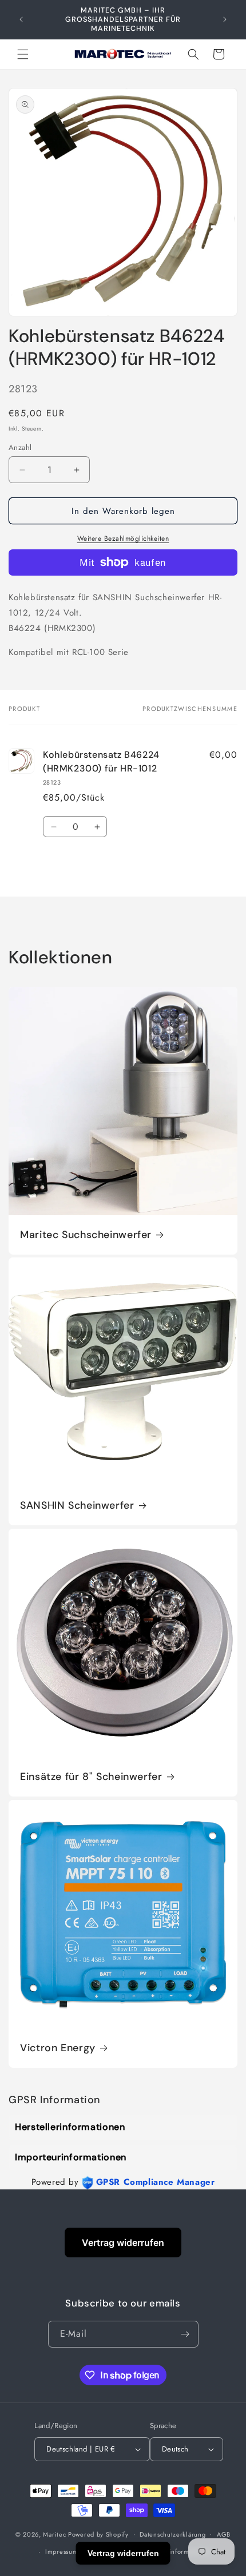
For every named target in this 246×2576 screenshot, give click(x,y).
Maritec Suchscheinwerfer (86, 1235)
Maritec (54, 2534)
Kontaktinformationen (180, 2551)
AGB (224, 2534)
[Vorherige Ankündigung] (21, 19)
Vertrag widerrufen (123, 2243)
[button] (23, 54)
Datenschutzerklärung (172, 2534)
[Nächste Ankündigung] (225, 19)
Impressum (61, 2551)
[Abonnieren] (185, 2334)
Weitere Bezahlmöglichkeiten (123, 538)
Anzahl (20, 447)
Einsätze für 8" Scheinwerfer (91, 1777)
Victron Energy (58, 2048)
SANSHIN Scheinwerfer (77, 1506)
